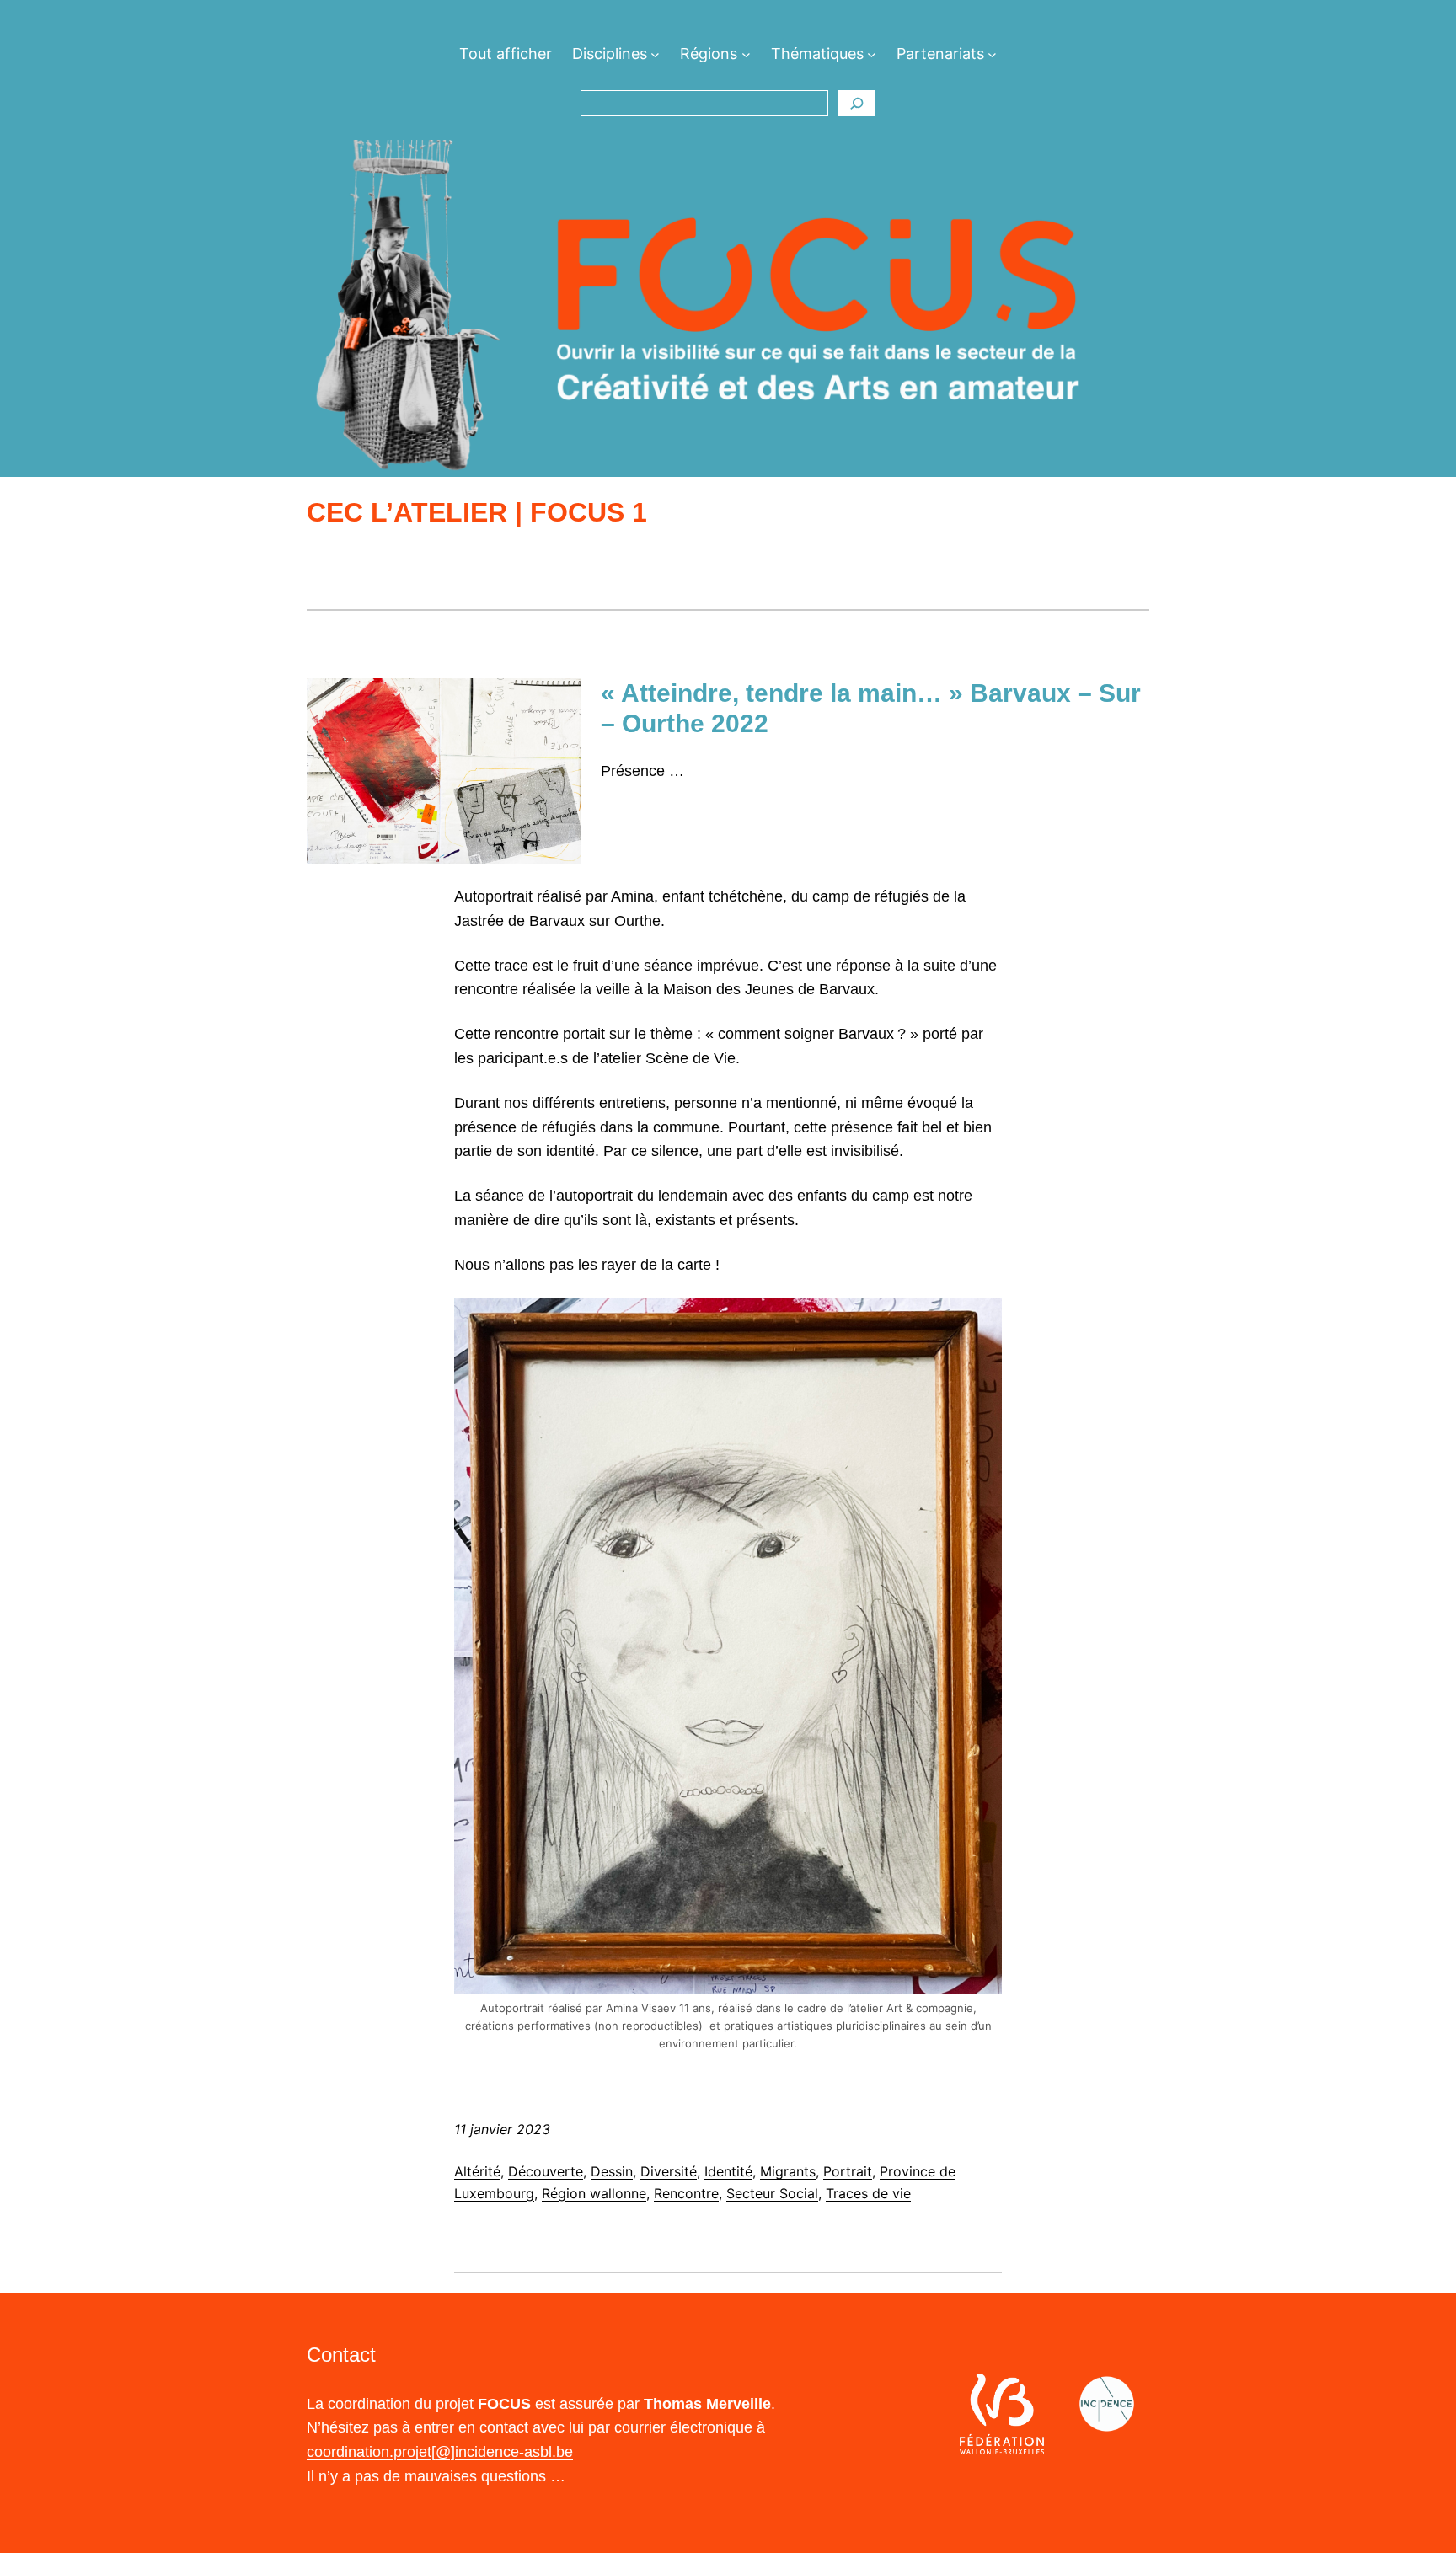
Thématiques (817, 54)
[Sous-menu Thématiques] (872, 54)
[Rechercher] (856, 104)
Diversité (669, 2171)
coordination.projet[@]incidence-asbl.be (440, 2452)
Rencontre (686, 2193)
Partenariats (940, 54)
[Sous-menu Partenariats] (992, 54)
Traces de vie (868, 2193)
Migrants (788, 2171)
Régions (709, 54)
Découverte (546, 2171)
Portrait (848, 2171)
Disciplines (610, 54)
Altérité (477, 2171)
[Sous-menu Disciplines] (655, 54)
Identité (728, 2171)
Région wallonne (594, 2193)
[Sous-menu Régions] (746, 54)
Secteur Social (772, 2193)
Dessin (612, 2171)
